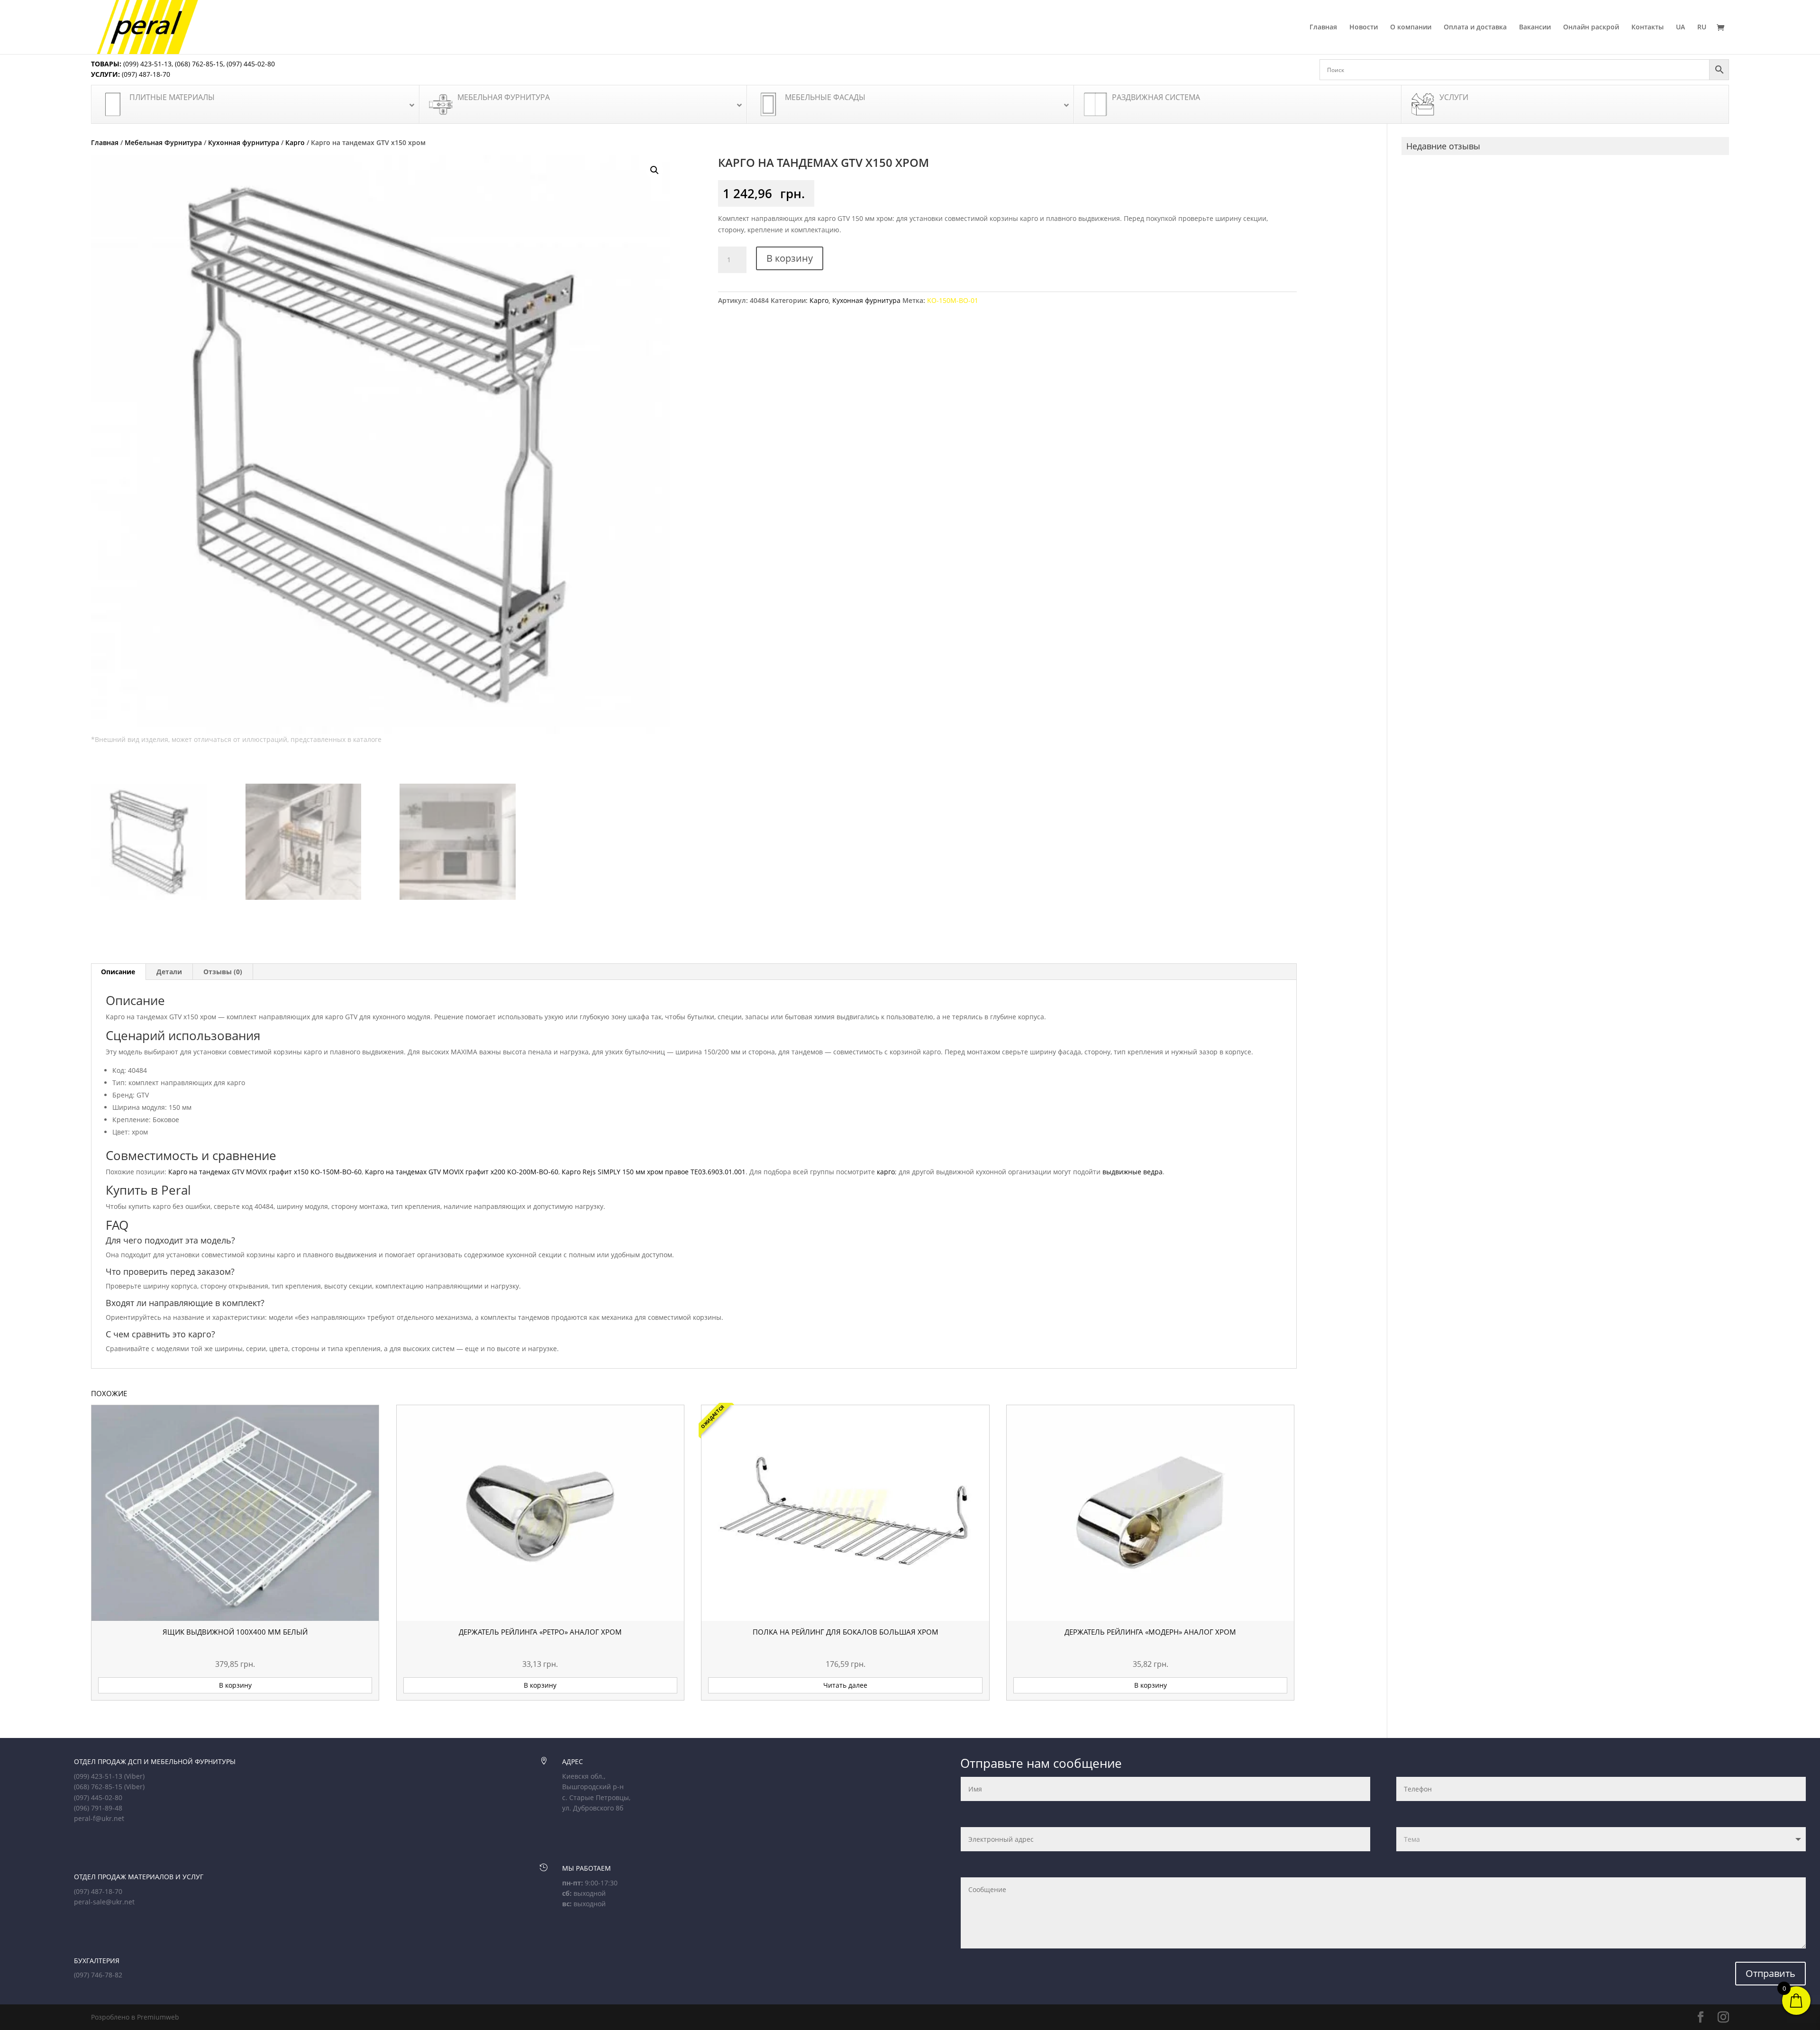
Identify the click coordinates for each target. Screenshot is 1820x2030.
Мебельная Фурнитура (163, 142)
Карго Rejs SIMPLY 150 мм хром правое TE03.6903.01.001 (654, 1172)
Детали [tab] (169, 972)
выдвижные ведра (1133, 1172)
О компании (1411, 27)
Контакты (1647, 27)
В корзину (790, 258)
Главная (1323, 27)
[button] (655, 170)
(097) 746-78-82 (98, 1975)
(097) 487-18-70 (145, 74)
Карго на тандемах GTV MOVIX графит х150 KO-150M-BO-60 (265, 1172)
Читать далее (845, 1685)
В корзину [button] (235, 1685)
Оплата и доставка (1475, 27)
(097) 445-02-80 (251, 64)
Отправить (1770, 1973)
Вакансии (1535, 27)
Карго (295, 142)
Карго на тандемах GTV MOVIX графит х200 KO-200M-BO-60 (462, 1172)
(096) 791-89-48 (98, 1808)
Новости (1364, 27)
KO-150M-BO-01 (953, 300)
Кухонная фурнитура (244, 142)
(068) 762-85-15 (199, 64)
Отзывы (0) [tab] (223, 972)
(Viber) (134, 1776)
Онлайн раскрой (1591, 27)
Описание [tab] (118, 972)
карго (886, 1172)
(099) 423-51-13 (146, 64)
